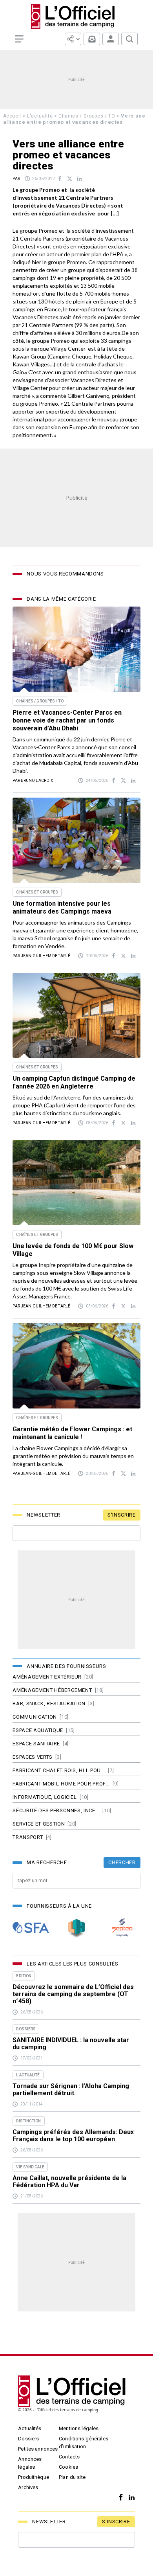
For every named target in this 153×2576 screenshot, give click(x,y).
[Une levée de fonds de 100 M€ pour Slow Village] (76, 1183)
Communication (35, 1717)
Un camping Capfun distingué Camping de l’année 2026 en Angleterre (74, 1082)
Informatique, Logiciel (45, 1797)
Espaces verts (32, 1757)
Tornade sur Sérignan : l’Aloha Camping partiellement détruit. (71, 2090)
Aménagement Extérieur (47, 1677)
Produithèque (34, 2477)
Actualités (30, 2428)
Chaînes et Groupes (37, 892)
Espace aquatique (38, 1730)
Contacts (69, 2457)
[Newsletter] (92, 39)
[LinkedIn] (130, 2498)
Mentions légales (79, 2428)
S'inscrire (122, 1515)
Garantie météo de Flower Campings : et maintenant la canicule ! (72, 1433)
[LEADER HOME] (76, 1928)
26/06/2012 (44, 179)
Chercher (122, 1862)
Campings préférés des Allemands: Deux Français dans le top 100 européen (73, 2136)
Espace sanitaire (36, 1744)
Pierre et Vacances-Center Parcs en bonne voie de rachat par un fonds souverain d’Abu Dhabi (67, 720)
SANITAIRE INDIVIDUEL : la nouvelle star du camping (71, 2044)
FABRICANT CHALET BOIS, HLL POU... (59, 1770)
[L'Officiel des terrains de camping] (77, 16)
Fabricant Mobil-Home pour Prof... (61, 1784)
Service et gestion (39, 1824)
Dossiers (28, 2439)
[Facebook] (119, 2498)
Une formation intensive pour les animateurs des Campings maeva (62, 907)
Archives (28, 2487)
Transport (28, 1837)
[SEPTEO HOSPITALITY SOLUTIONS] (122, 1928)
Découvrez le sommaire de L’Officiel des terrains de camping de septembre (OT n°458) (73, 1994)
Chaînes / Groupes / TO (87, 116)
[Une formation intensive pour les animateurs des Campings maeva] (76, 840)
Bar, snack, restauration (49, 1704)
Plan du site (72, 2477)
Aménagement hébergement (52, 1690)
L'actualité (40, 116)
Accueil (12, 116)
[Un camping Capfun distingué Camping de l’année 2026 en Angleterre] (76, 1016)
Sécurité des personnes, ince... (56, 1810)
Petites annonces (38, 2449)
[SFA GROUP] (31, 1928)
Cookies (68, 2467)
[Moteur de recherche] (129, 39)
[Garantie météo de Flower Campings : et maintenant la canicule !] (76, 1366)
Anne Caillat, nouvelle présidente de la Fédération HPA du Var (69, 2182)
